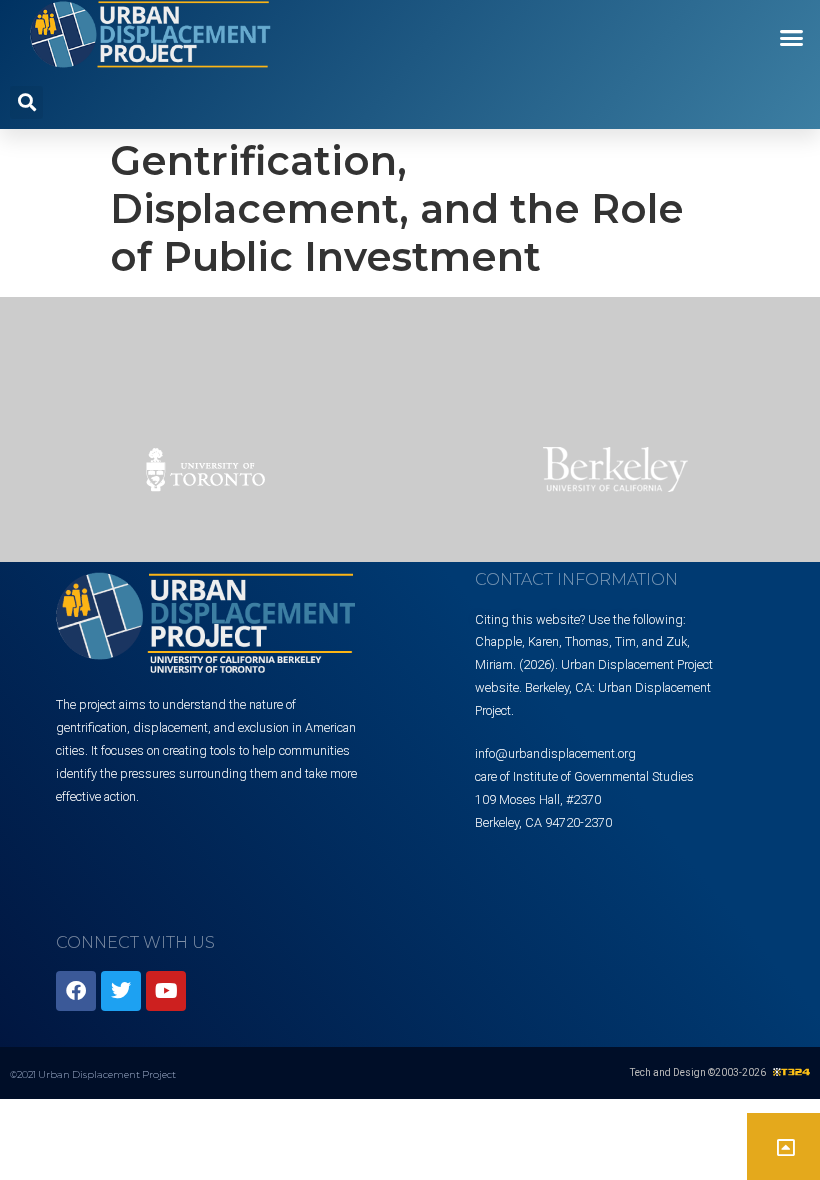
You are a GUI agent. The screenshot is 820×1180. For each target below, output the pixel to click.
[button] (792, 38)
